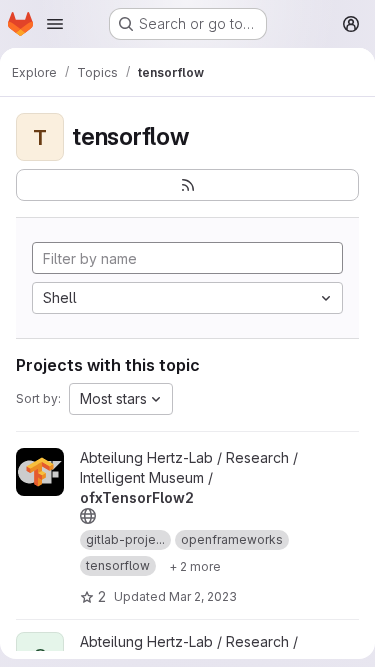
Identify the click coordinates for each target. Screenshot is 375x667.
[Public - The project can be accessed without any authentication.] (88, 516)
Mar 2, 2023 (203, 596)
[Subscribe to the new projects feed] (187, 185)
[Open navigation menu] (55, 24)
